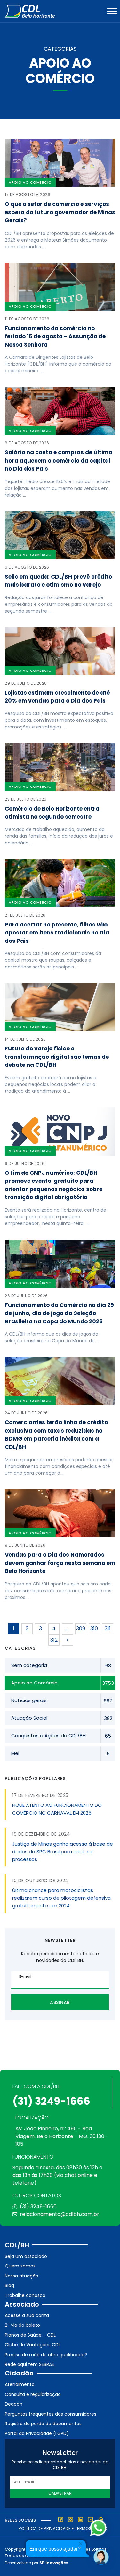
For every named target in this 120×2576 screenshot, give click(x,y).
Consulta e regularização (33, 2394)
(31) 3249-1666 (51, 2101)
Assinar (60, 2002)
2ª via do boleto (22, 2325)
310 (94, 1629)
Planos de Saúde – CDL (30, 2335)
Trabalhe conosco (25, 2295)
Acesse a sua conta (27, 2315)
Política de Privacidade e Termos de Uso (63, 2528)
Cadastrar (60, 2493)
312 (54, 1640)
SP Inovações (54, 2563)
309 (81, 1629)
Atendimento (20, 2384)
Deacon (14, 2404)
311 (108, 1629)
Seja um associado (26, 2256)
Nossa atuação (22, 2276)
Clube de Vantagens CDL (33, 2345)
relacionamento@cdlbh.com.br (60, 2214)
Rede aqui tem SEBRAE (29, 2364)
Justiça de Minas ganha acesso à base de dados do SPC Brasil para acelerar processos (63, 1852)
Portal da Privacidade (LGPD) (37, 2433)
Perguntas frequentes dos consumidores (51, 2414)
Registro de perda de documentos (43, 2424)
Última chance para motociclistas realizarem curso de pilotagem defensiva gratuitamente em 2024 (61, 1898)
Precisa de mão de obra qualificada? (46, 2355)
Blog (9, 2285)
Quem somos (20, 2266)
